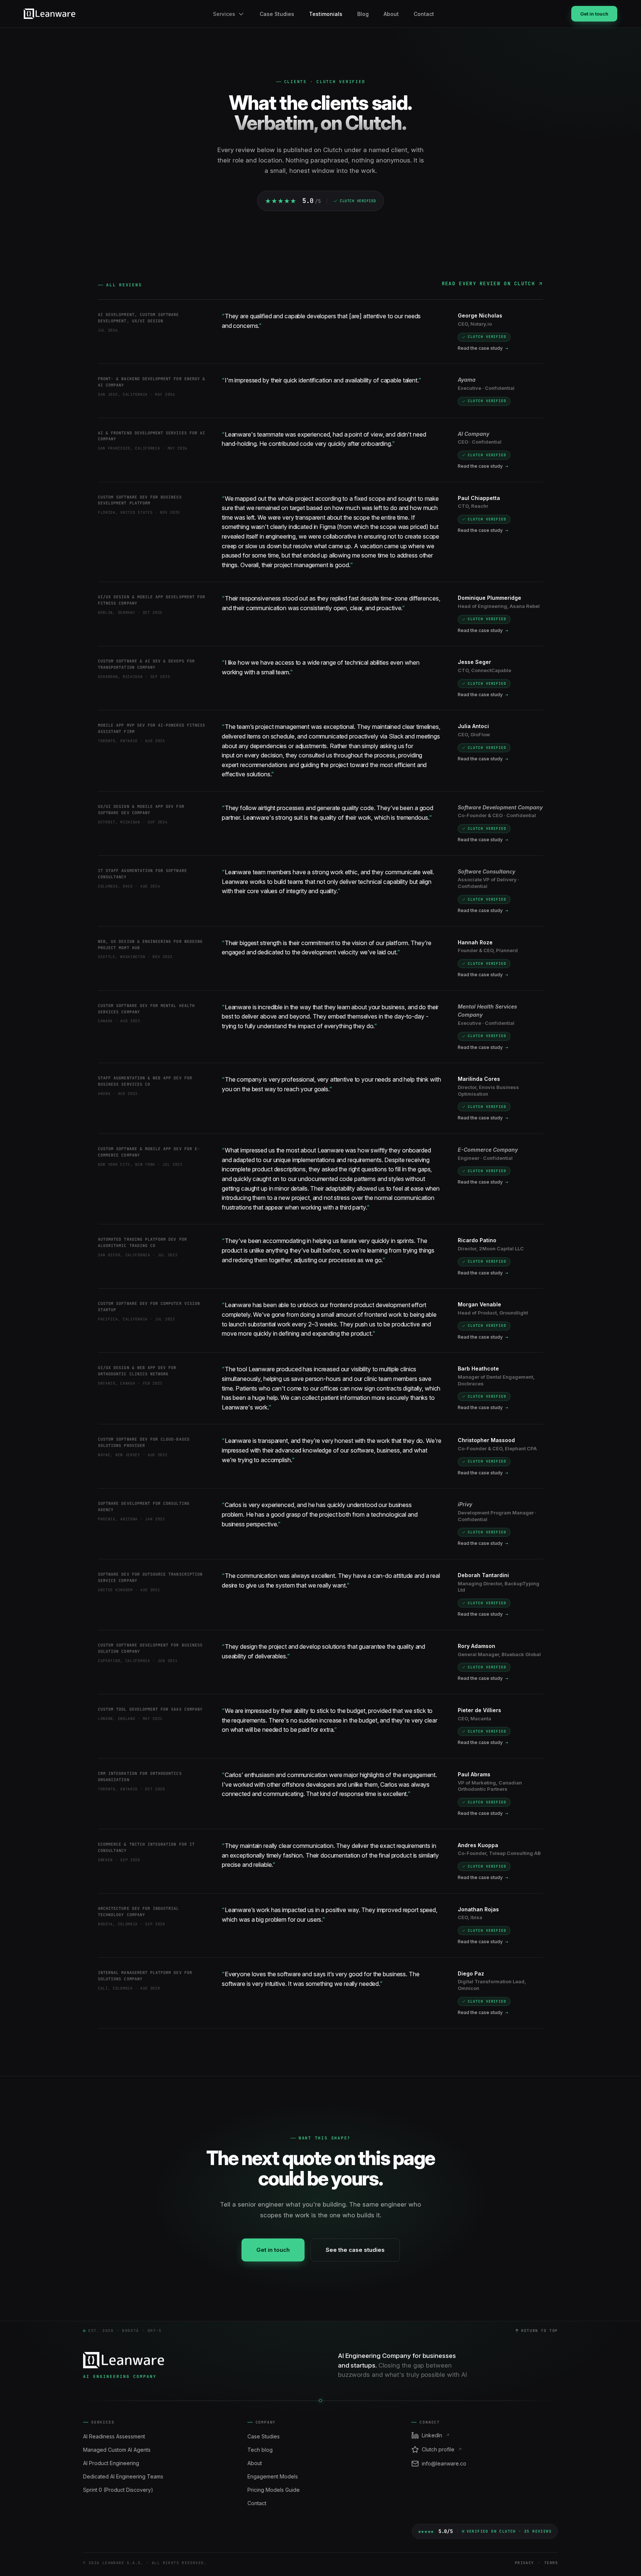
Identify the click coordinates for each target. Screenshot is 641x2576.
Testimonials (326, 14)
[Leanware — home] (50, 14)
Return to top (540, 2331)
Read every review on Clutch (488, 284)
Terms (551, 2563)
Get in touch (594, 14)
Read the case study (483, 348)
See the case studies (355, 2250)
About (391, 14)
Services (224, 14)
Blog (363, 14)
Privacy (525, 2563)
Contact (424, 14)
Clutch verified (487, 337)
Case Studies (277, 14)
